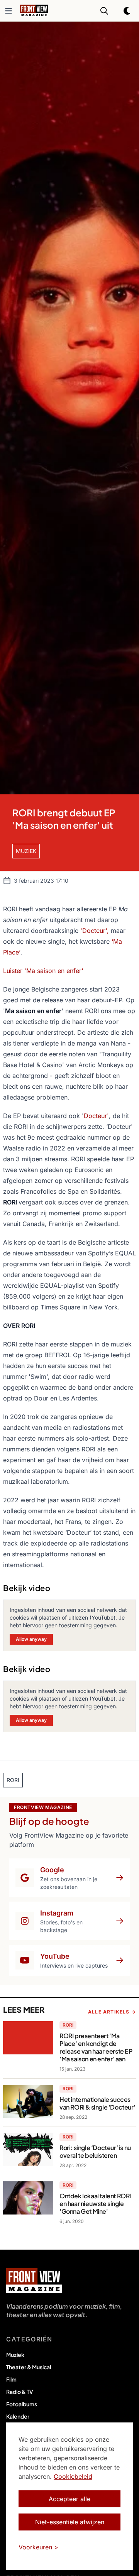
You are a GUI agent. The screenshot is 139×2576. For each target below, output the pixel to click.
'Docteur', (95, 931)
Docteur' (96, 1116)
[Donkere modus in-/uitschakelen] (127, 11)
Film (11, 2379)
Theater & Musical (29, 2367)
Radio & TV (20, 2392)
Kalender (18, 2416)
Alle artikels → (112, 2012)
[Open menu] (8, 11)
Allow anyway (31, 1639)
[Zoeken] (104, 11)
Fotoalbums (22, 2404)
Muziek (15, 2355)
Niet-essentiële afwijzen (70, 2522)
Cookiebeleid (73, 2476)
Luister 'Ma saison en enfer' (43, 971)
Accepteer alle (69, 2499)
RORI (68, 2025)
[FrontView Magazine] (34, 2280)
